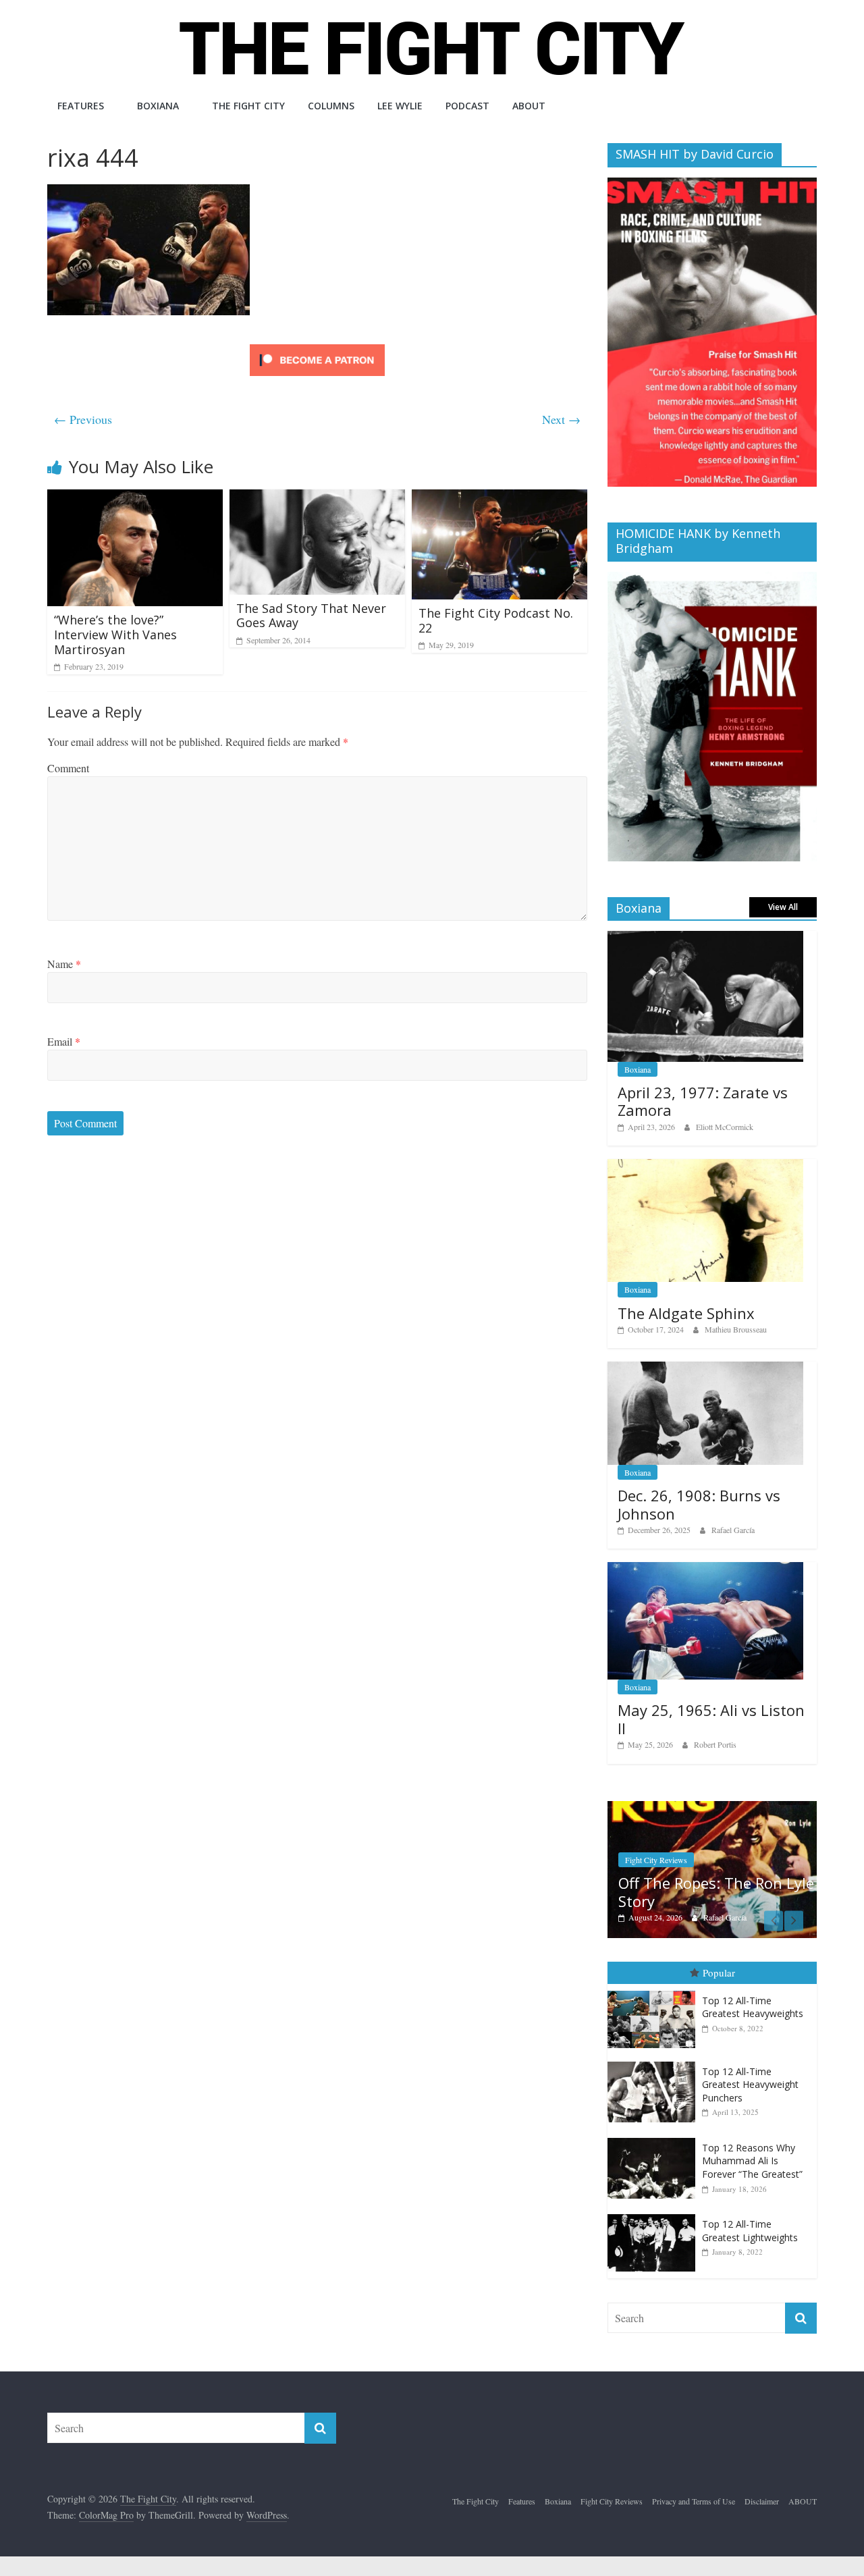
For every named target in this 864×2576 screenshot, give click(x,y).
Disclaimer (762, 2501)
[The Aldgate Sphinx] (705, 1166)
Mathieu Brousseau (736, 1329)
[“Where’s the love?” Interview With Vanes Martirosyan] (135, 498)
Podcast (467, 106)
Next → (561, 419)
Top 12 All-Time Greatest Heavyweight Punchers (750, 2085)
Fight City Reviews (656, 1860)
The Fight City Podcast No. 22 (496, 620)
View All (783, 907)
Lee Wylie (400, 106)
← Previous (83, 419)
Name (64, 964)
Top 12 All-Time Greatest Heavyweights (753, 2007)
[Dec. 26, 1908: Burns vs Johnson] (705, 1369)
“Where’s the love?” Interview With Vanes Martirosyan (115, 634)
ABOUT (529, 106)
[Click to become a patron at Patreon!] (317, 346)
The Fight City (248, 106)
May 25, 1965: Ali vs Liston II (711, 1719)
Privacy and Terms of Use (694, 2501)
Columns (331, 106)
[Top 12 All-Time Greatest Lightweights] (655, 2215)
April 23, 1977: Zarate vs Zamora (703, 1101)
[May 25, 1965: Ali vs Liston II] (705, 1569)
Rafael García (733, 1530)
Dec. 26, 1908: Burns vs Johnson (699, 1504)
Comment (68, 768)
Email (64, 1041)
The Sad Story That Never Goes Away (311, 616)
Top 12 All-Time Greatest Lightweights (750, 2231)
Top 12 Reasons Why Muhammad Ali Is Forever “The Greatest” (752, 2161)
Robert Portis (715, 1744)
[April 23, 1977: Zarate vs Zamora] (705, 938)
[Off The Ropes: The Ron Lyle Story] (712, 1808)
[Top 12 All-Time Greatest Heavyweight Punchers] (655, 2062)
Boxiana (158, 106)
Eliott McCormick (725, 1127)
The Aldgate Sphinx (686, 1313)
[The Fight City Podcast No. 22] (500, 498)
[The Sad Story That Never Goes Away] (317, 498)
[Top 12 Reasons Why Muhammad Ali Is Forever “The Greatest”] (655, 2138)
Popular (719, 1973)
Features (81, 106)
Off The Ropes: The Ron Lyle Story (716, 1891)
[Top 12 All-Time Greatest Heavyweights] (655, 1991)
